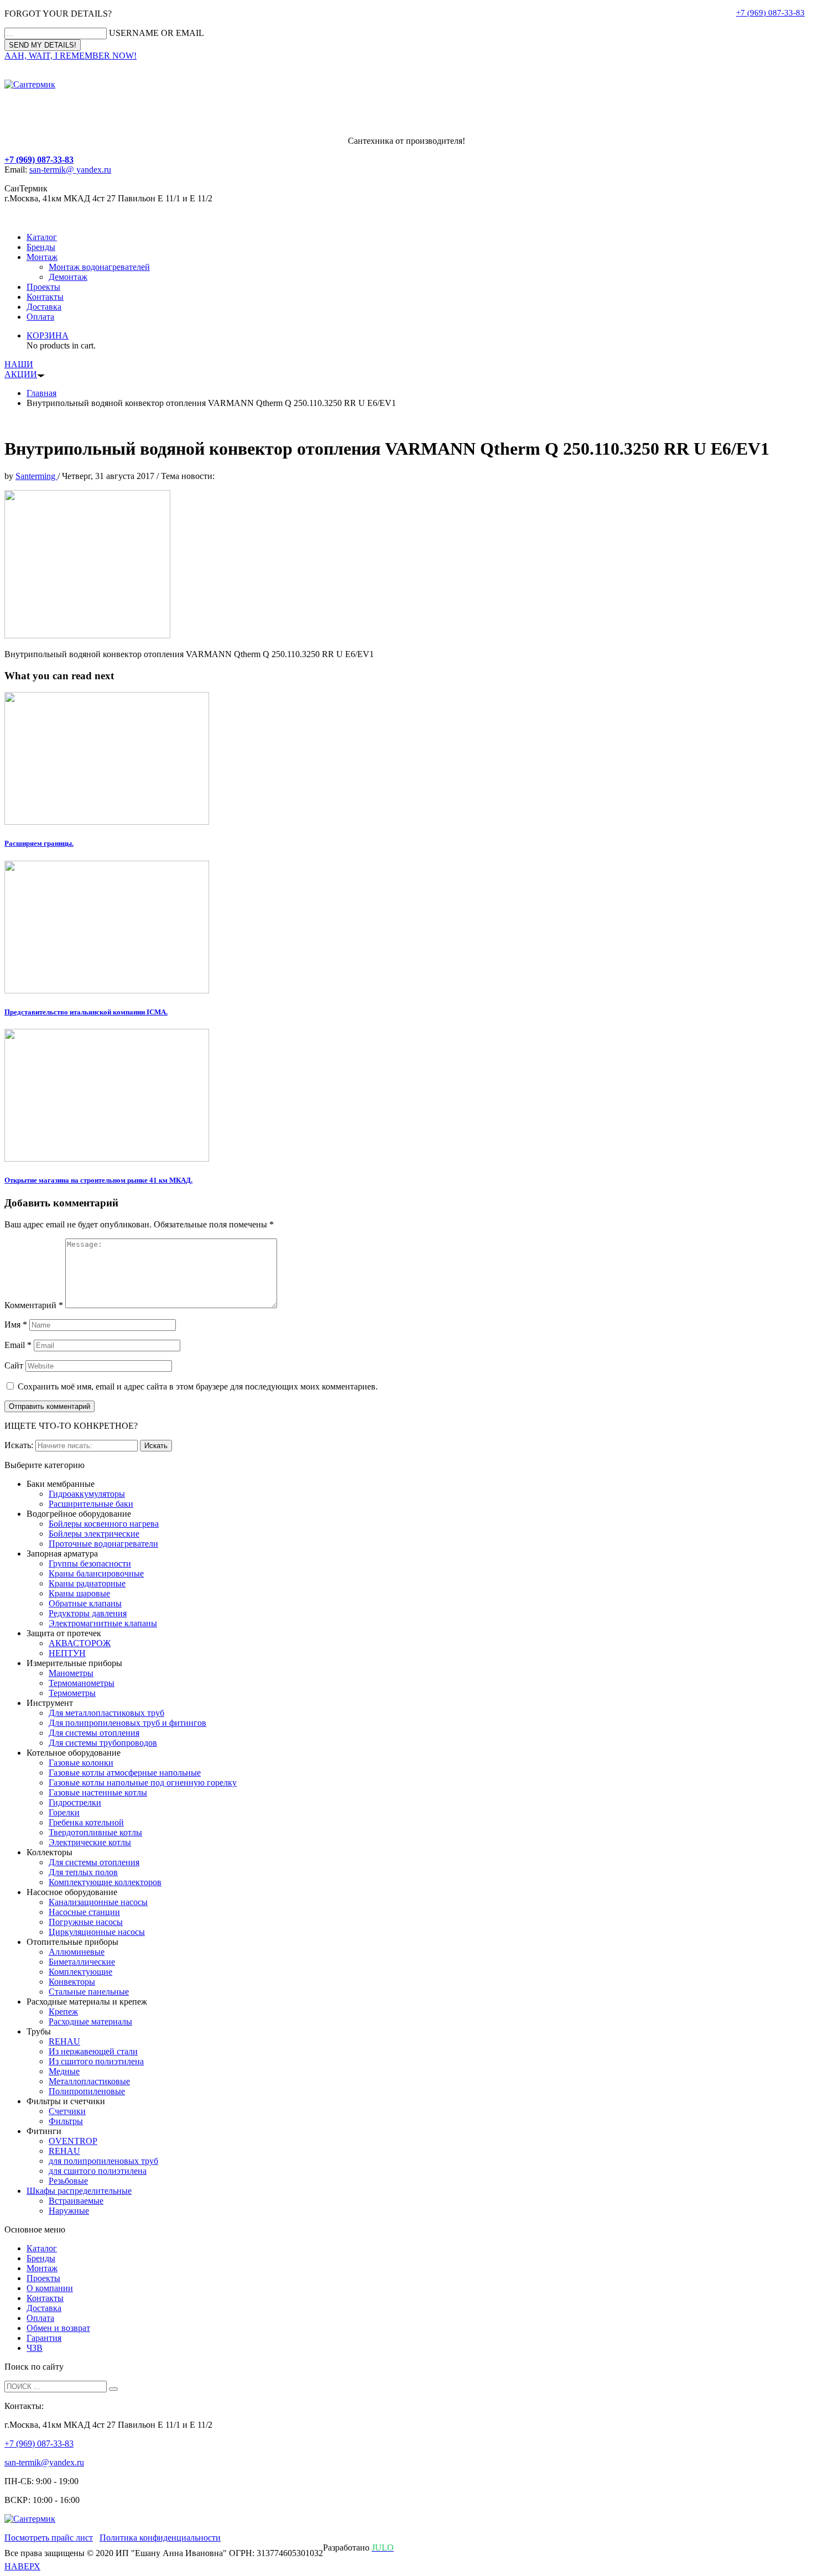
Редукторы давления (88, 1613)
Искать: (19, 1445)
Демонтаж (68, 277)
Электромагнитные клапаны (103, 1623)
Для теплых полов (83, 1872)
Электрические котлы (90, 1842)
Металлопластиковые (89, 2081)
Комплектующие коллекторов (105, 1882)
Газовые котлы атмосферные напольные (125, 1773)
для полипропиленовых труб (103, 2161)
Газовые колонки (81, 1763)
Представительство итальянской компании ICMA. (86, 1012)
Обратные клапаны (85, 1603)
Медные (64, 2071)
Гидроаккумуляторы (87, 1494)
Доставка (44, 307)
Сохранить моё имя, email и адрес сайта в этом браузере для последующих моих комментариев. (198, 1386)
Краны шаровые (79, 1593)
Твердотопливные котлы (95, 1832)
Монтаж (42, 257)
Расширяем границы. (39, 843)
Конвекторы (72, 1982)
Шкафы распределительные (79, 2191)
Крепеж (63, 2012)
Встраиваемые (76, 2201)
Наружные (69, 2211)
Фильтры (66, 2121)
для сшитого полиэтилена (98, 2171)
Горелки (64, 1812)
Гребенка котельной (86, 1822)
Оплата (40, 317)
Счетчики (67, 2111)
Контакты (45, 297)
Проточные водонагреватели (103, 1544)
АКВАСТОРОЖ (80, 1643)
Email (18, 1345)
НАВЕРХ (22, 2566)
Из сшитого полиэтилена (96, 2061)
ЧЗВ (35, 2348)
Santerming (37, 476)
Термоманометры (82, 1683)
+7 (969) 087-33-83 (770, 13)
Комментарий (34, 1305)
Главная (41, 393)
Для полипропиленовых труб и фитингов (127, 1723)
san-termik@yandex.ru (44, 2462)
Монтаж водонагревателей (99, 267)
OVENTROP (73, 2141)
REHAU (64, 2041)
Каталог (42, 237)
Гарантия (44, 2338)
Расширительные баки (91, 1504)
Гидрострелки (75, 1802)
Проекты (43, 287)
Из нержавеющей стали (93, 2051)
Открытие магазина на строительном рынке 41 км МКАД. (98, 1180)
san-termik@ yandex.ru (70, 170)
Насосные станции (84, 1912)
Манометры (71, 1673)
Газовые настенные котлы (98, 1792)
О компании (50, 2288)
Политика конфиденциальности (160, 2538)
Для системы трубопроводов (103, 1743)
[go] (113, 2389)
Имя (16, 1325)
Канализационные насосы (98, 1902)
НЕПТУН (67, 1653)
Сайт (14, 1365)
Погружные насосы (86, 1922)
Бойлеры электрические (94, 1534)
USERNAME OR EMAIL (157, 33)
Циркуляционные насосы (97, 1932)
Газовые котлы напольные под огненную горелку (143, 1783)
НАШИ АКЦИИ (21, 369)
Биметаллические (82, 1962)
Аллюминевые (77, 1952)
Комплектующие (80, 1972)
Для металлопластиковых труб (106, 1713)
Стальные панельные (89, 1992)
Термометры (72, 1693)
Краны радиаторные (87, 1583)
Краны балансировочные (96, 1573)
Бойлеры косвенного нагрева (104, 1524)
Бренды (41, 247)
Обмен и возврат (58, 2328)
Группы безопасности (90, 1563)
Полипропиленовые (87, 2091)
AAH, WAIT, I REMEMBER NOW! (71, 56)
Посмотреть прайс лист (49, 2538)
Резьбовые (68, 2181)
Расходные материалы (90, 2021)
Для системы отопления (94, 1733)
